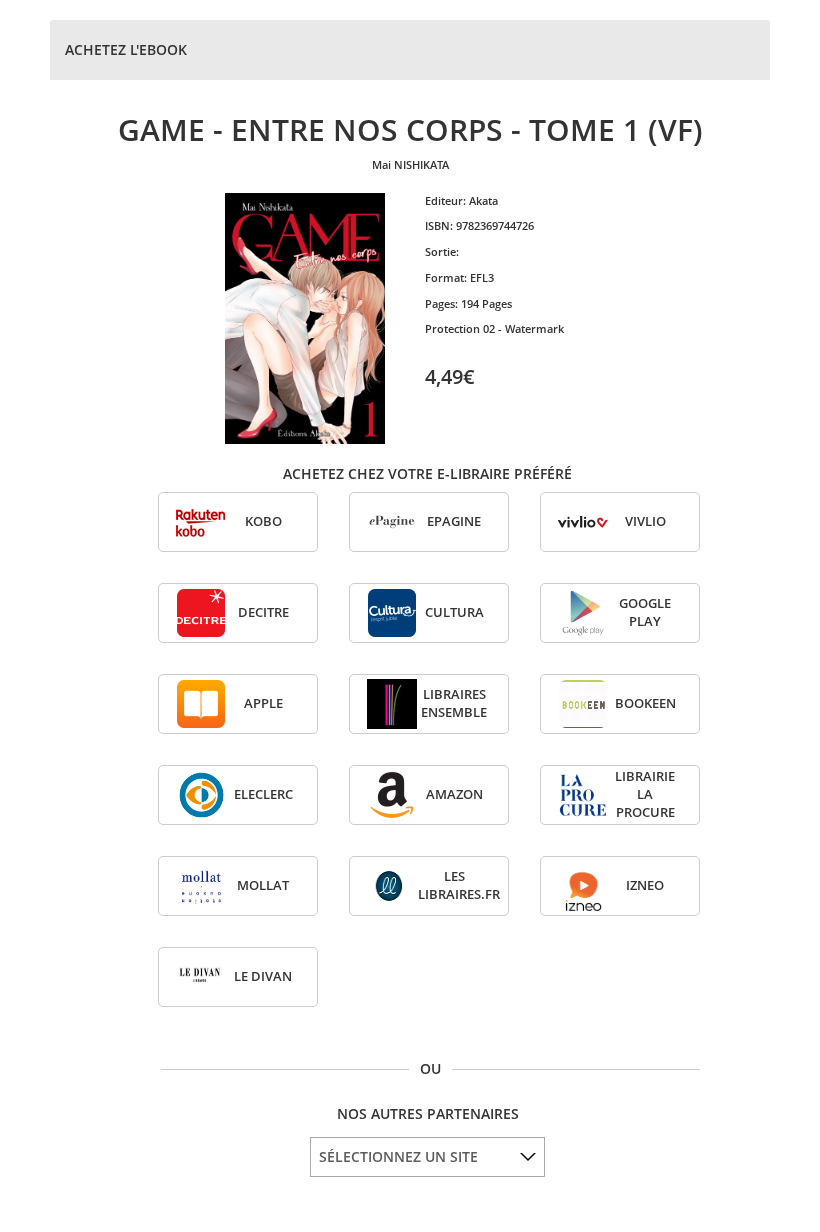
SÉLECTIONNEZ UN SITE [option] (398, 1156)
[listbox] (427, 1157)
